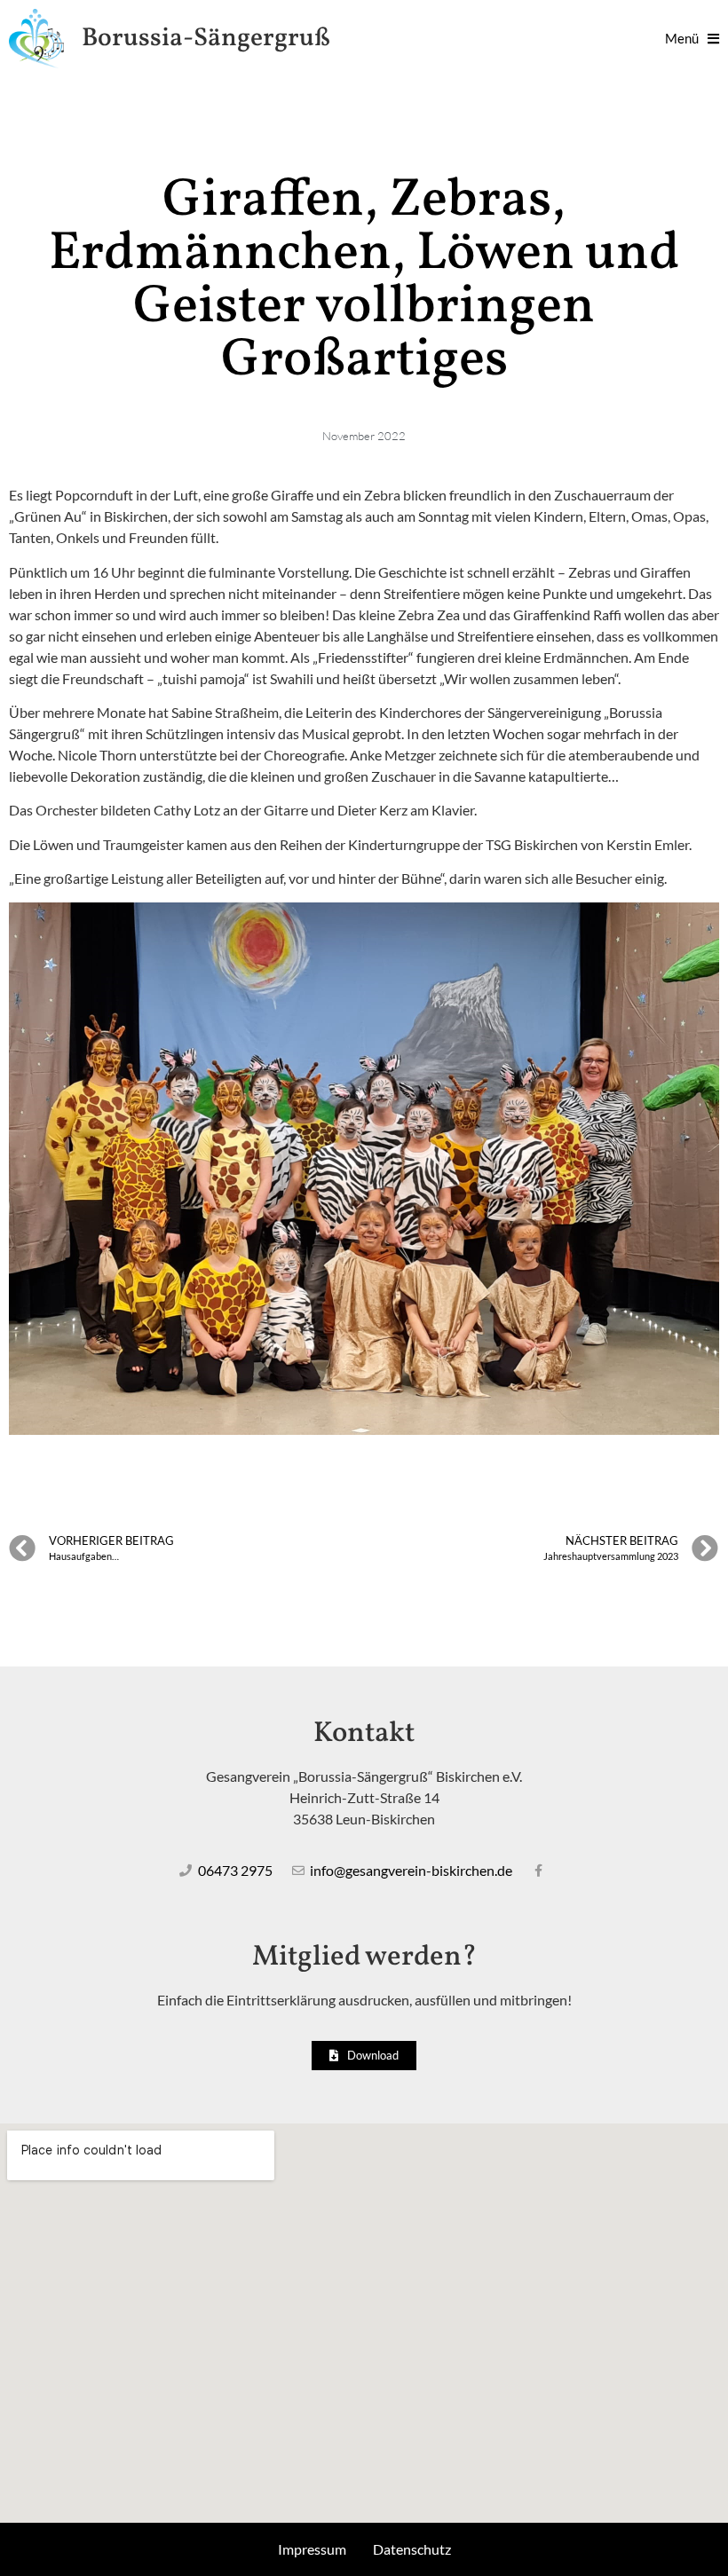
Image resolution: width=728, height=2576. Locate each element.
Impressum (312, 2549)
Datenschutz (412, 2549)
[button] (692, 39)
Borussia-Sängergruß (206, 39)
